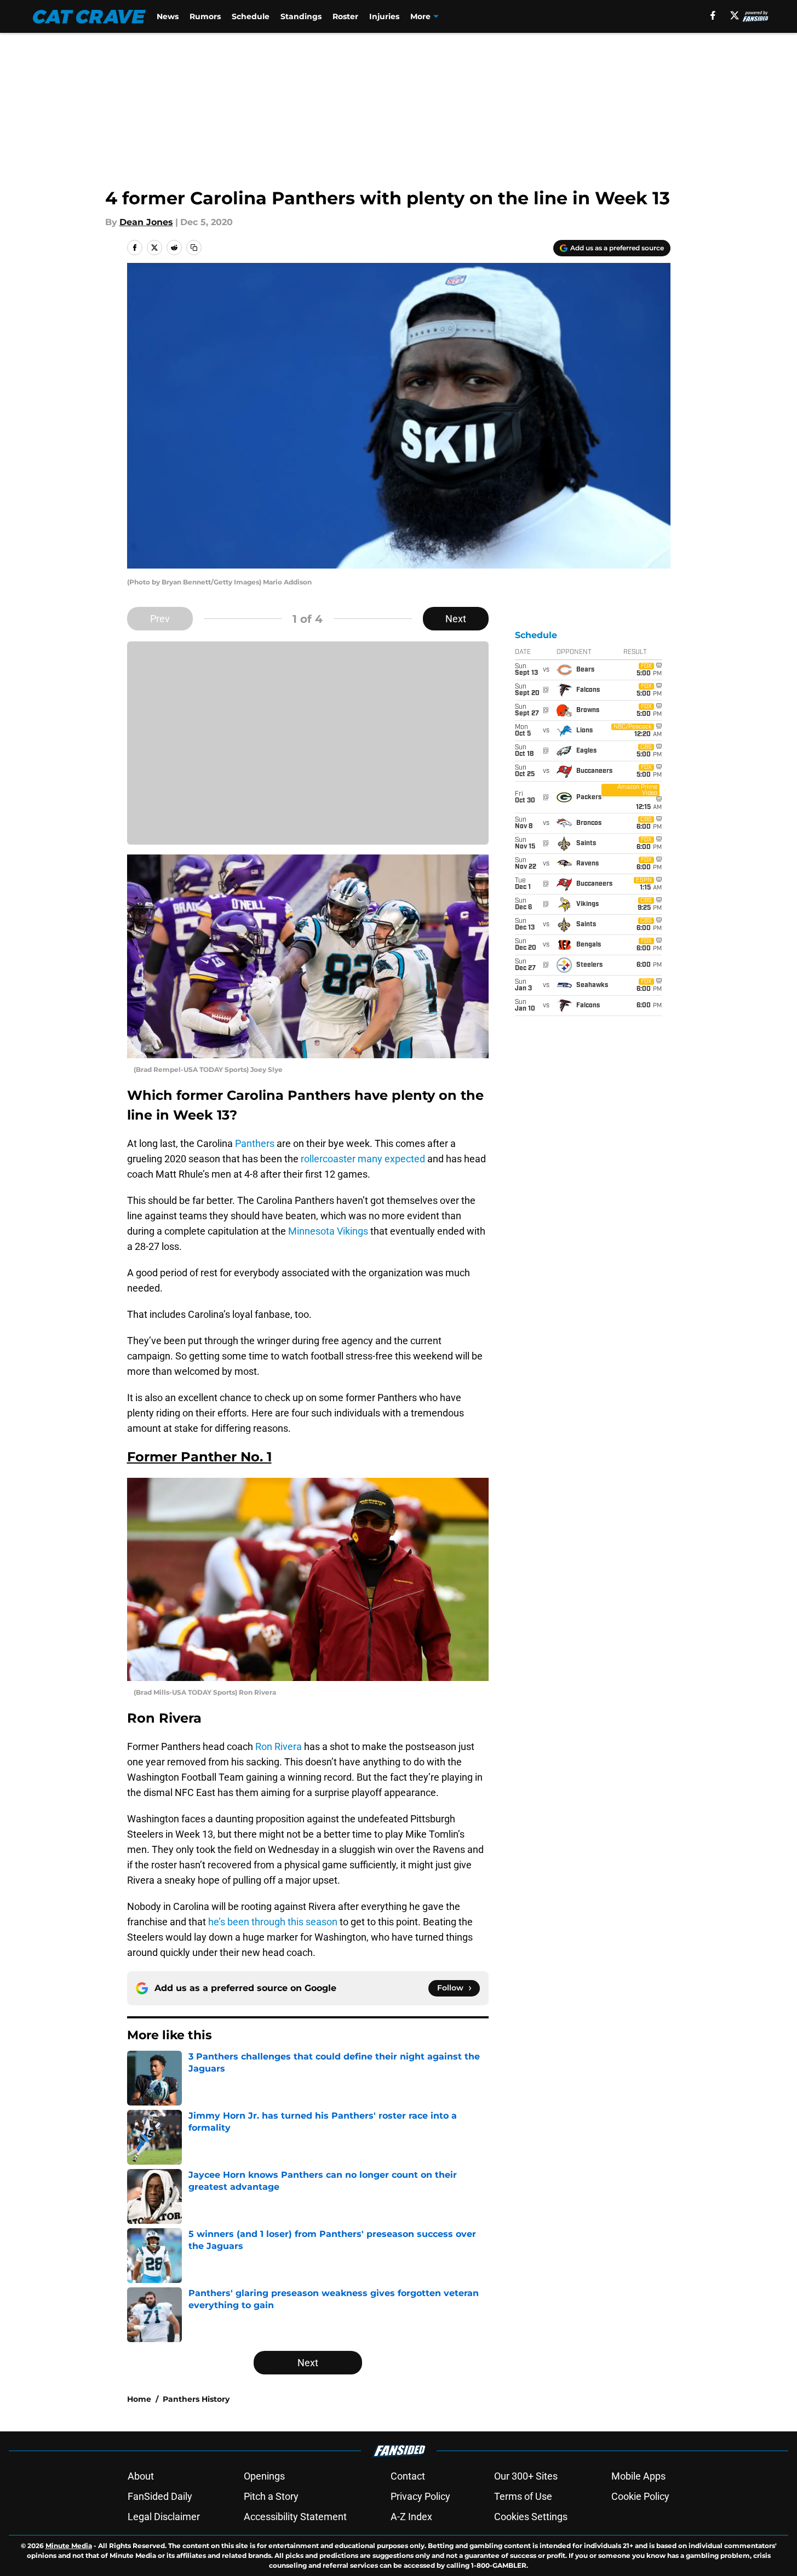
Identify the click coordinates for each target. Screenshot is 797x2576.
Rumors (205, 16)
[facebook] (713, 15)
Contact (408, 2476)
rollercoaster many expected (363, 1159)
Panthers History (196, 2399)
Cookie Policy (640, 2496)
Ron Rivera (279, 1746)
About (141, 2476)
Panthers (255, 1143)
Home (139, 2399)
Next (456, 619)
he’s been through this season (273, 1922)
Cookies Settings (531, 2517)
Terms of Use (523, 2496)
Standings (301, 16)
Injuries (384, 16)
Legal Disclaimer (164, 2517)
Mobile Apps (638, 2476)
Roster (345, 16)
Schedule (251, 16)
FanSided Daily (160, 2496)
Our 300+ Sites (526, 2476)
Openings (264, 2476)
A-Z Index (411, 2517)
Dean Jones (146, 222)
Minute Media (69, 2546)
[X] (735, 15)
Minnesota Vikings (328, 1231)
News (168, 16)
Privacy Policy (420, 2496)
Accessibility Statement (295, 2517)
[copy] (194, 248)
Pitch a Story (271, 2496)
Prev (160, 619)
